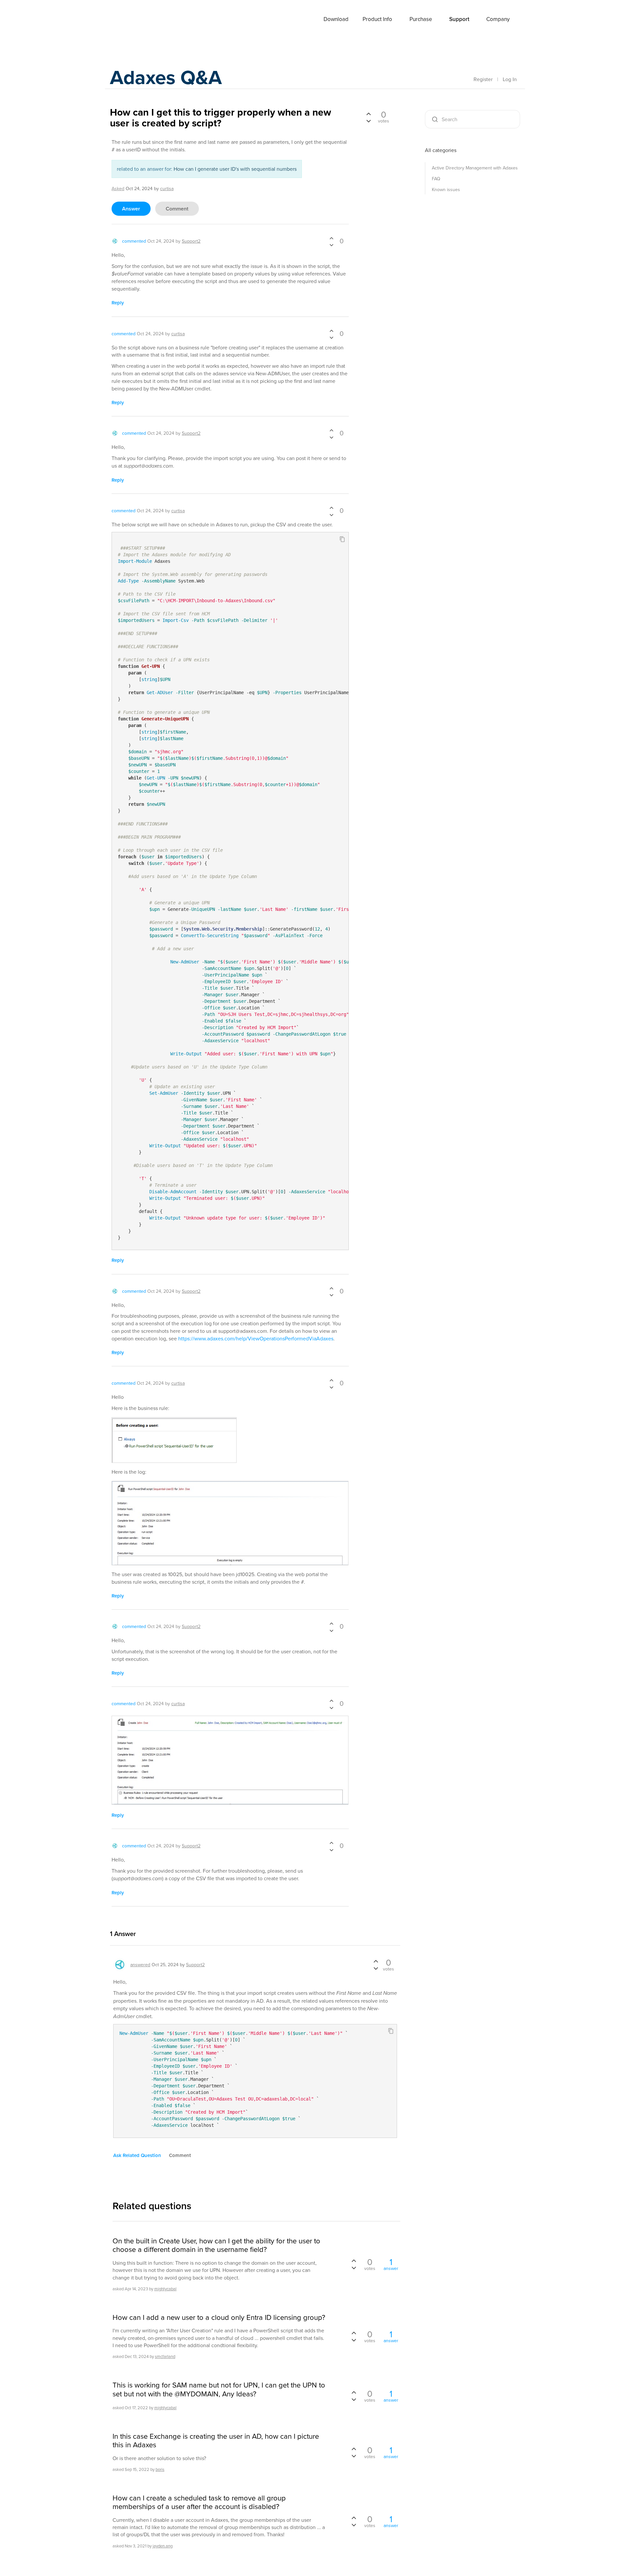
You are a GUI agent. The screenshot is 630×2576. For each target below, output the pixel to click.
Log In (510, 79)
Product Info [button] (377, 19)
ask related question (137, 2155)
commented (134, 241)
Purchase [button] (421, 19)
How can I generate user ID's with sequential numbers (235, 169)
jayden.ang (163, 2546)
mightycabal (165, 2289)
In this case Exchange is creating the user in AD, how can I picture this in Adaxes (216, 2441)
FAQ (436, 179)
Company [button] (498, 19)
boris (160, 2469)
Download (336, 19)
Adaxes (134, 19)
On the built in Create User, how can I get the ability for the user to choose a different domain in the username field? (216, 2245)
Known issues (446, 189)
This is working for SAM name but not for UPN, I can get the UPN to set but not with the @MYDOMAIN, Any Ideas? (219, 2389)
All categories (441, 150)
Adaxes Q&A (166, 77)
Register (483, 79)
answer (131, 209)
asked (118, 188)
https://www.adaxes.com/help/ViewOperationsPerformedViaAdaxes (256, 1338)
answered (140, 1965)
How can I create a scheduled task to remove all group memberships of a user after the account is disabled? (199, 2502)
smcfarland (165, 2356)
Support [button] (459, 19)
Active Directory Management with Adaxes (475, 168)
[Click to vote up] (331, 239)
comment (177, 209)
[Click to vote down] (331, 245)
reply (118, 303)
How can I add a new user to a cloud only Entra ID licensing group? (219, 2317)
